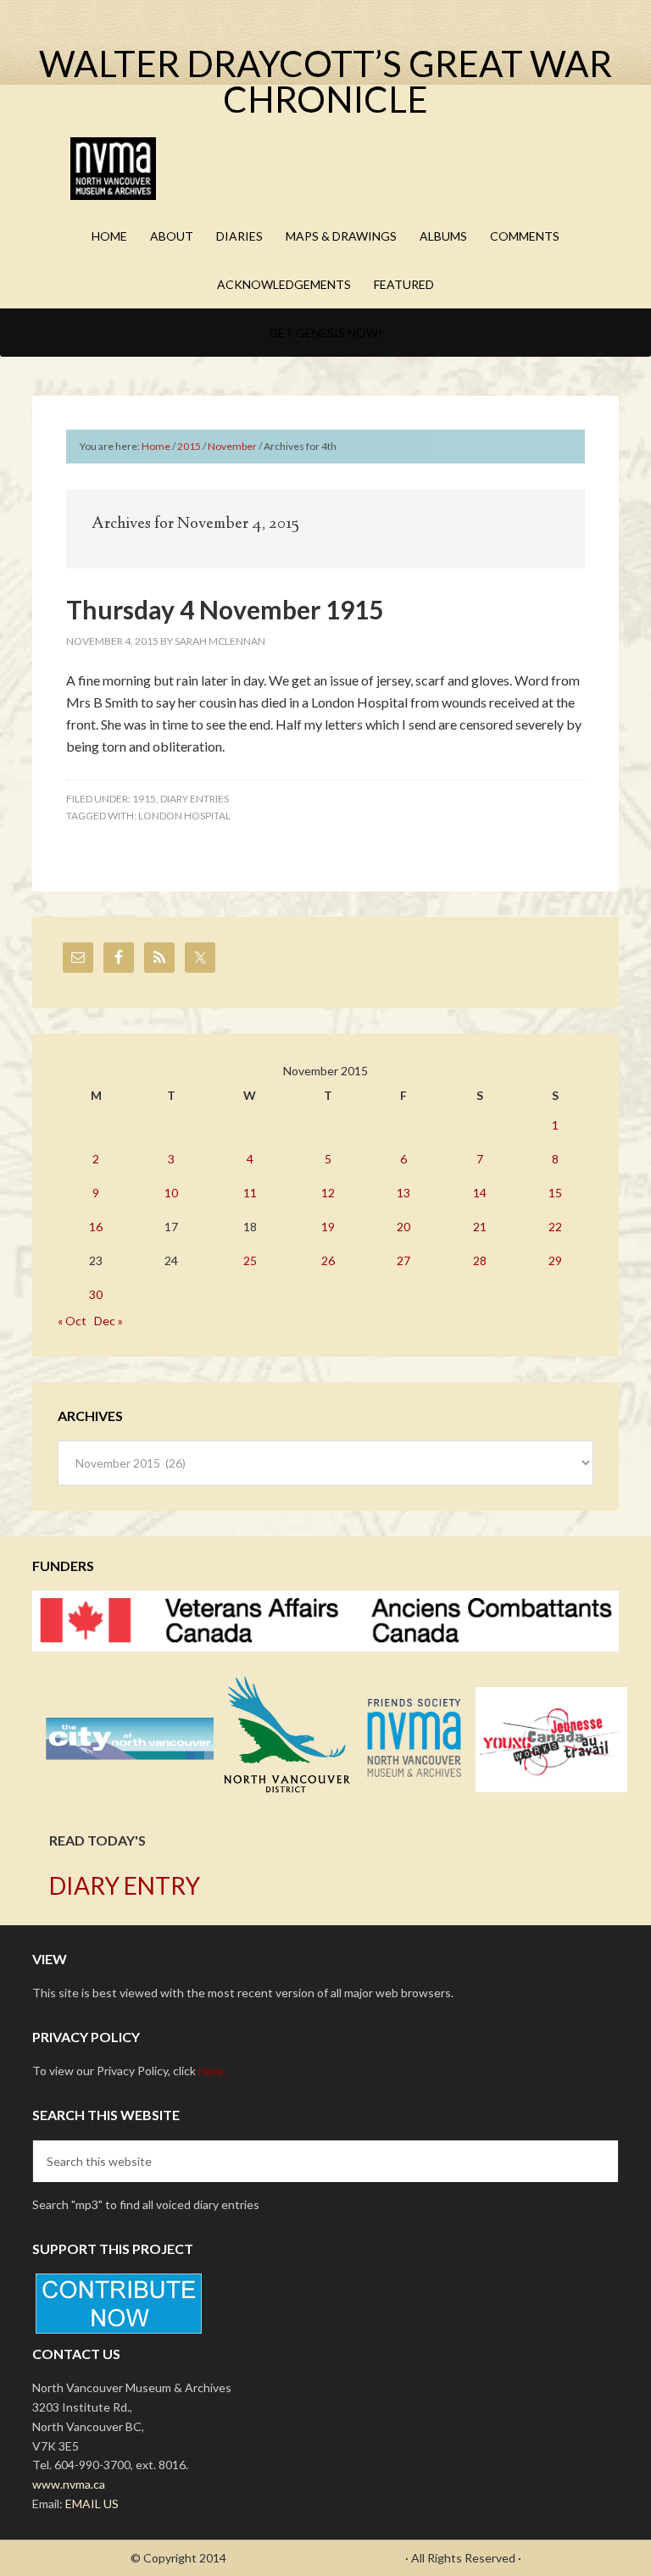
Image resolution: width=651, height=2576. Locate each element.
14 (480, 1193)
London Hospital (184, 816)
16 (96, 1227)
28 (480, 1260)
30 (96, 1294)
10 (171, 1193)
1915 (144, 799)
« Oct (72, 1321)
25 (250, 1260)
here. (212, 2071)
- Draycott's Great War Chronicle (316, 2558)
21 (480, 1227)
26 (328, 1260)
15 (555, 1193)
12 (328, 1193)
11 (250, 1193)
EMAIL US (92, 2504)
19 (328, 1227)
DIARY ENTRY (125, 1885)
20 (403, 1227)
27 (403, 1260)
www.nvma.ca (69, 2484)
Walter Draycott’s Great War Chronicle (325, 81)
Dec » (108, 1321)
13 (403, 1193)
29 (555, 1260)
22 (555, 1227)
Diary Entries (195, 799)
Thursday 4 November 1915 (225, 609)
